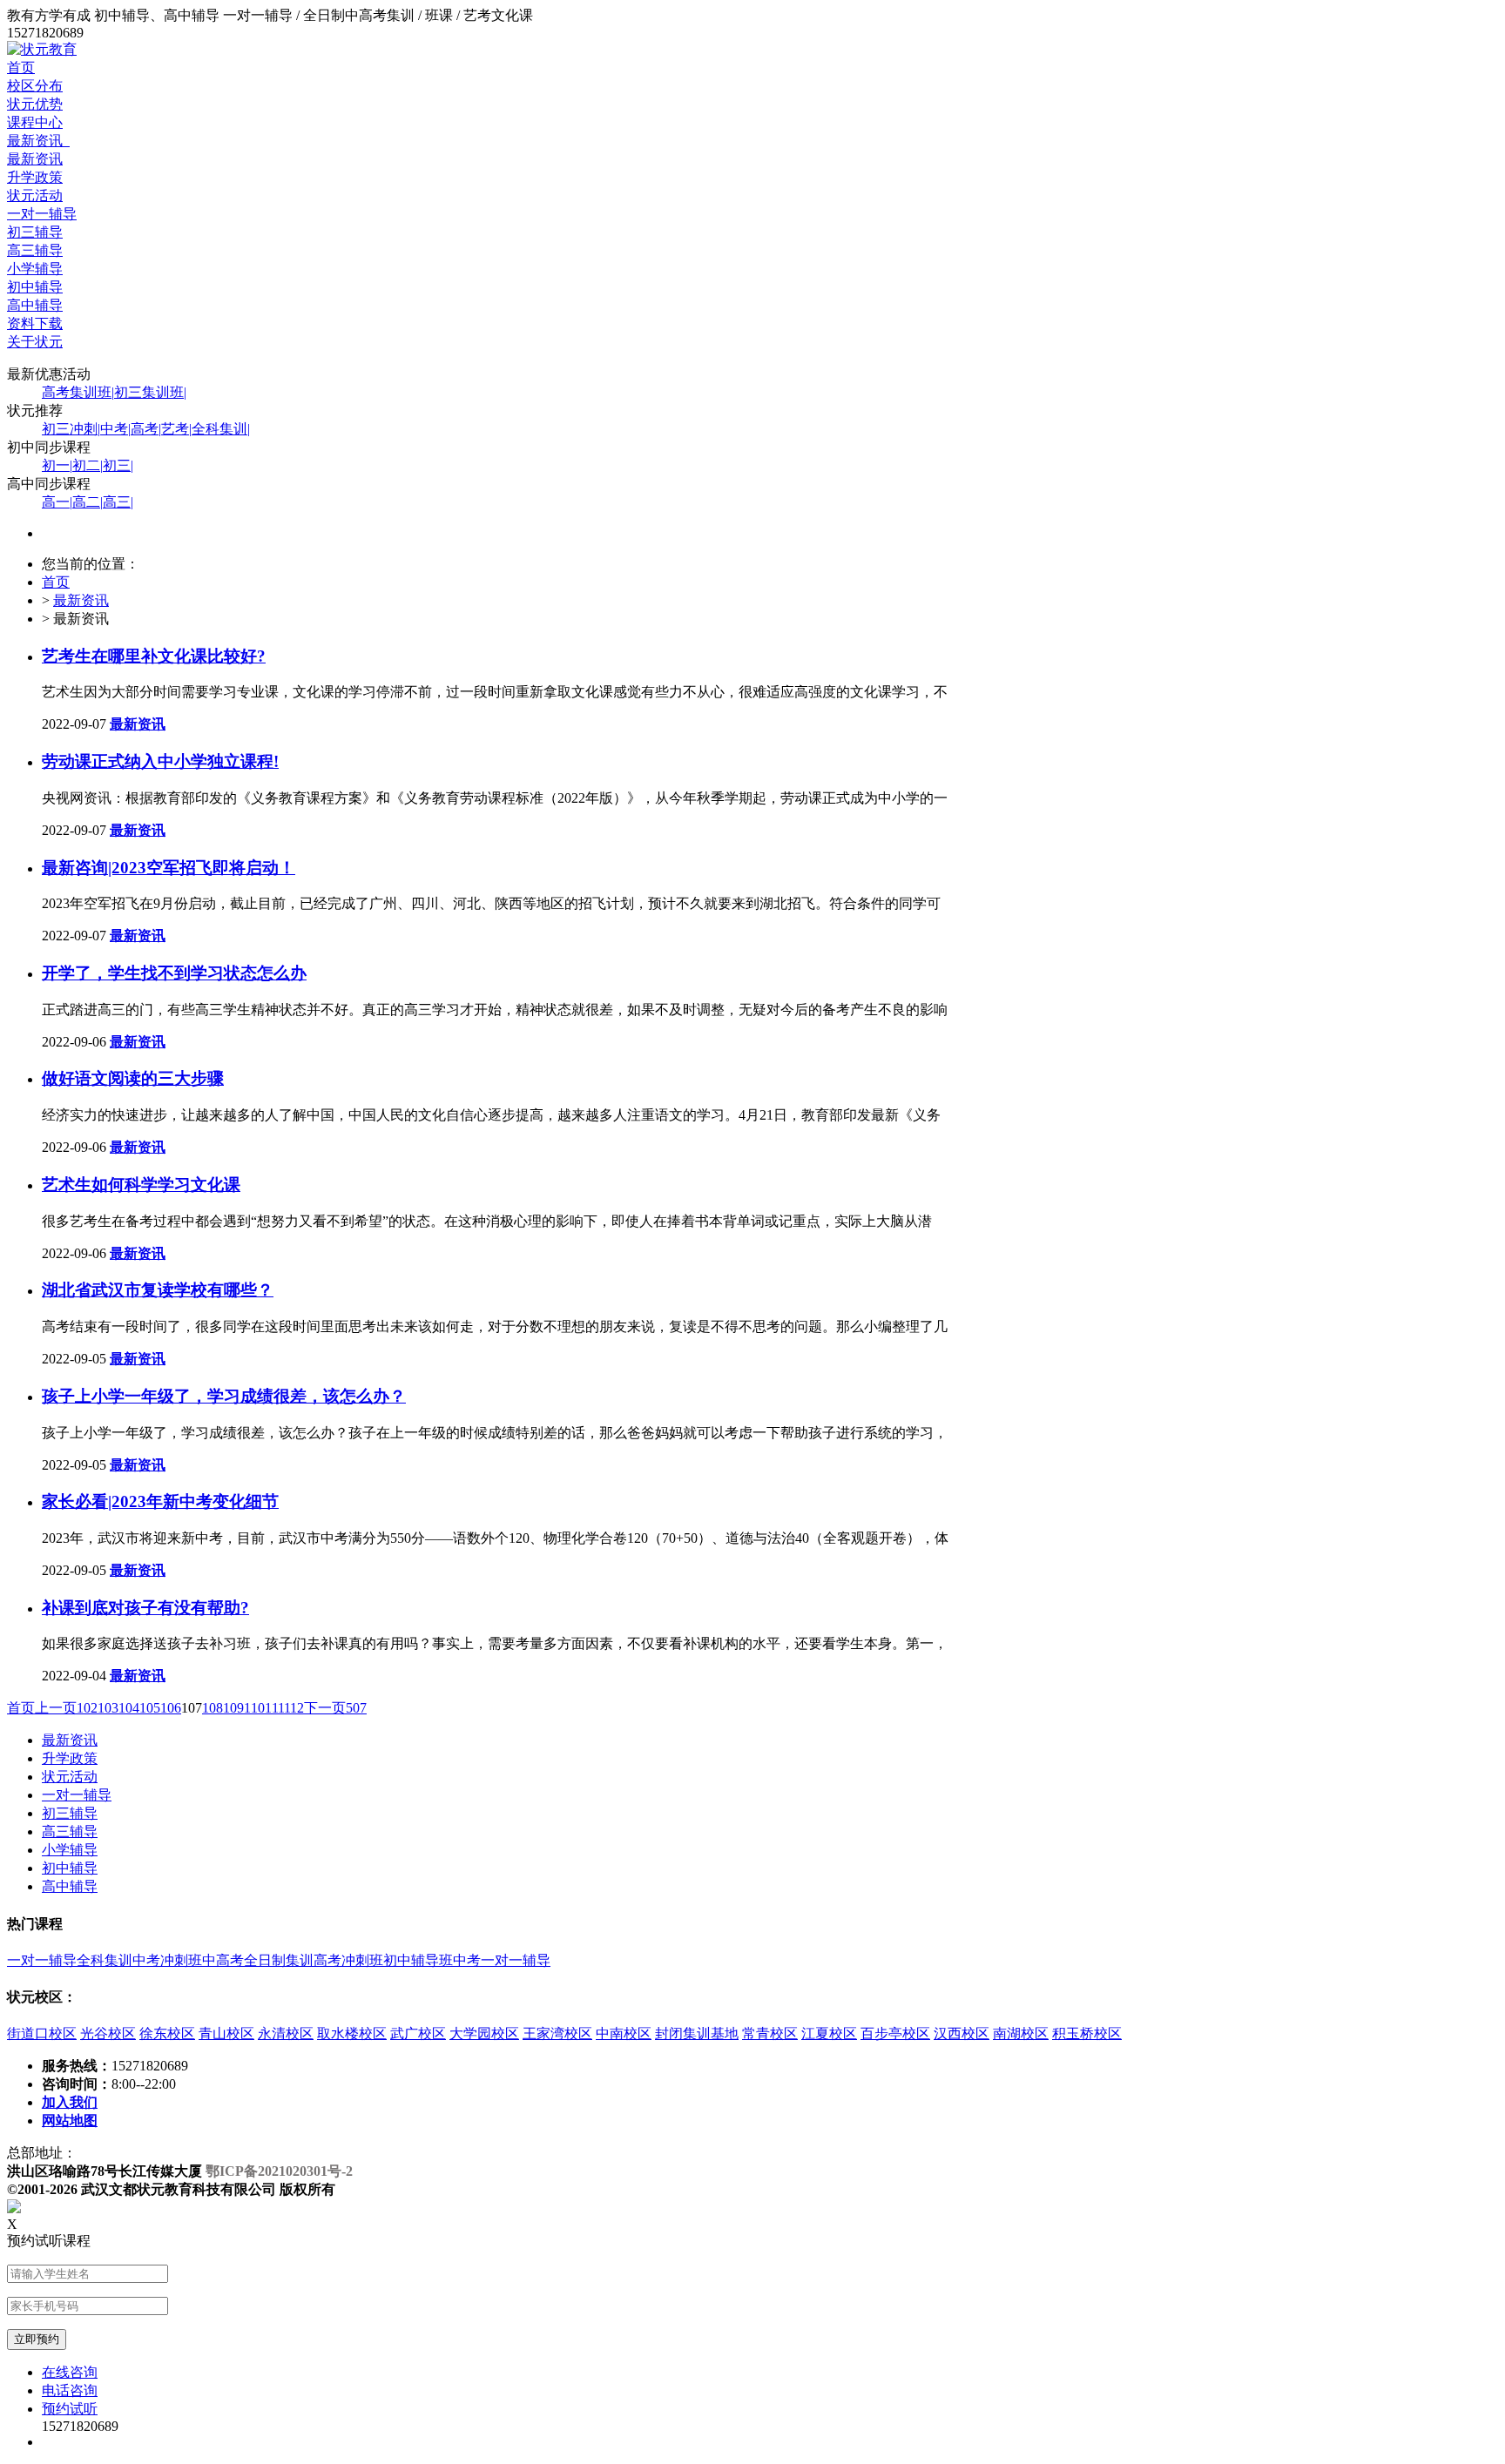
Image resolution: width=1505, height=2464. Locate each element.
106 (171, 1708)
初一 (57, 465)
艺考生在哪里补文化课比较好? (154, 656)
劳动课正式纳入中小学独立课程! (160, 761)
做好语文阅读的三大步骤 (133, 1078)
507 (356, 1708)
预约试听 (70, 2409)
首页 (21, 67)
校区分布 (35, 86)
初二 (88, 465)
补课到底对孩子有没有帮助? (145, 1608)
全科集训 (221, 429)
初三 (118, 465)
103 (108, 1708)
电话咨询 (70, 2390)
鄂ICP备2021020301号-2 (279, 2171)
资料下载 (35, 323)
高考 (146, 429)
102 (87, 1708)
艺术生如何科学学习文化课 (141, 1185)
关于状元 (35, 342)
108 (213, 1708)
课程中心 (35, 122)
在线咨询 (70, 2372)
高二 (88, 502)
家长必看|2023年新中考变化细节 (160, 1501)
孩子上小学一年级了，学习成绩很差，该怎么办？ (224, 1396)
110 (254, 1708)
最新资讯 (38, 141)
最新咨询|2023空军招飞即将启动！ (169, 868)
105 (150, 1708)
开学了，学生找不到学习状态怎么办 (174, 973)
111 (274, 1708)
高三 (118, 502)
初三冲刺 (71, 429)
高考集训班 (78, 392)
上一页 (56, 1708)
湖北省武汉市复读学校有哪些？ (158, 1290)
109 (233, 1708)
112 (294, 1708)
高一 (57, 502)
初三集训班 (150, 392)
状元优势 (35, 104)
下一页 (325, 1708)
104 (129, 1708)
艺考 (176, 429)
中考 (115, 429)
